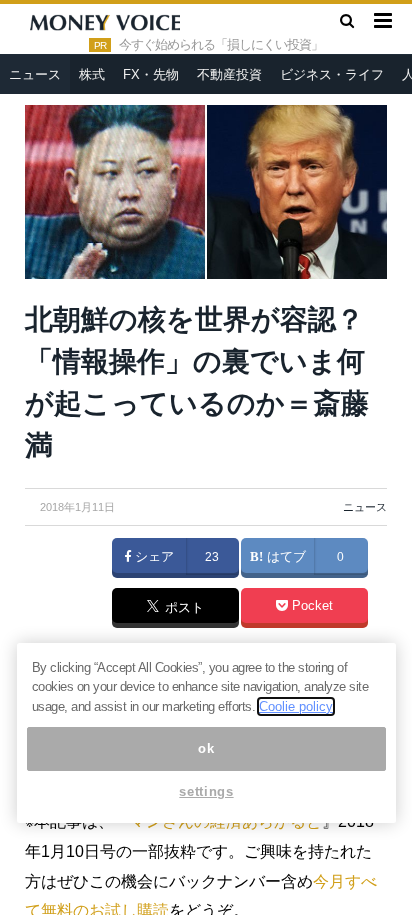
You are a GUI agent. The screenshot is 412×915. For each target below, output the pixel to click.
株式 (92, 74)
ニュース (35, 74)
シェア (152, 557)
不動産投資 (229, 74)
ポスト (182, 609)
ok (206, 748)
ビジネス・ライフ (332, 74)
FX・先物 (151, 74)
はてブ (284, 557)
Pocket (310, 606)
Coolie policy (296, 706)
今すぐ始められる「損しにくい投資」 (221, 45)
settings (206, 791)
